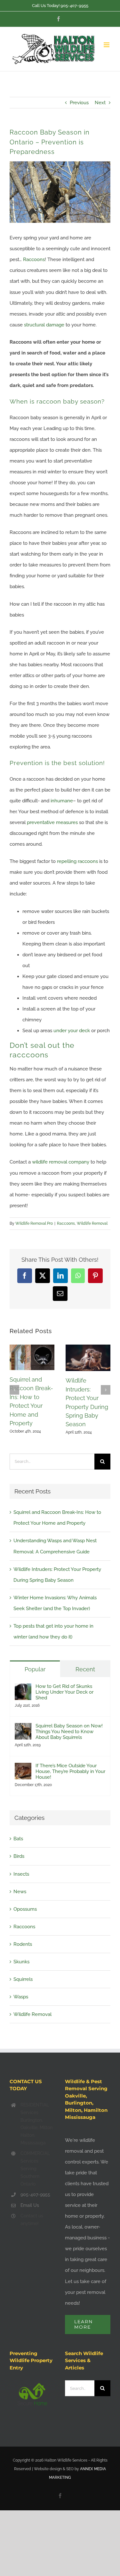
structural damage (44, 325)
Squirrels (23, 1979)
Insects (21, 1874)
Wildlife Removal (92, 1223)
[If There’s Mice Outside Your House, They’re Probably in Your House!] (23, 1768)
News (20, 1892)
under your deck (72, 1031)
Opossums (25, 1909)
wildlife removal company (61, 1162)
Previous (79, 103)
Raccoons (34, 259)
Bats (18, 1839)
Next (100, 103)
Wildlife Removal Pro (34, 1223)
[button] (14, 1390)
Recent (85, 1669)
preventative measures (52, 822)
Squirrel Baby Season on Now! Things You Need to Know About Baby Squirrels (69, 1732)
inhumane (62, 801)
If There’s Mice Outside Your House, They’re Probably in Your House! (70, 1771)
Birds (19, 1856)
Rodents (23, 1944)
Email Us (30, 2205)
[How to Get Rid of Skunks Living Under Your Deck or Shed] (23, 1689)
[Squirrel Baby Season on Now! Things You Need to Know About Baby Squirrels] (23, 1728)
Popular (35, 1669)
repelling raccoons (77, 861)
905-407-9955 (74, 6)
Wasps (21, 1997)
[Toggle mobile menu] (107, 45)
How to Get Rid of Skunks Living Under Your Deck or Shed (64, 1692)
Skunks (21, 1962)
